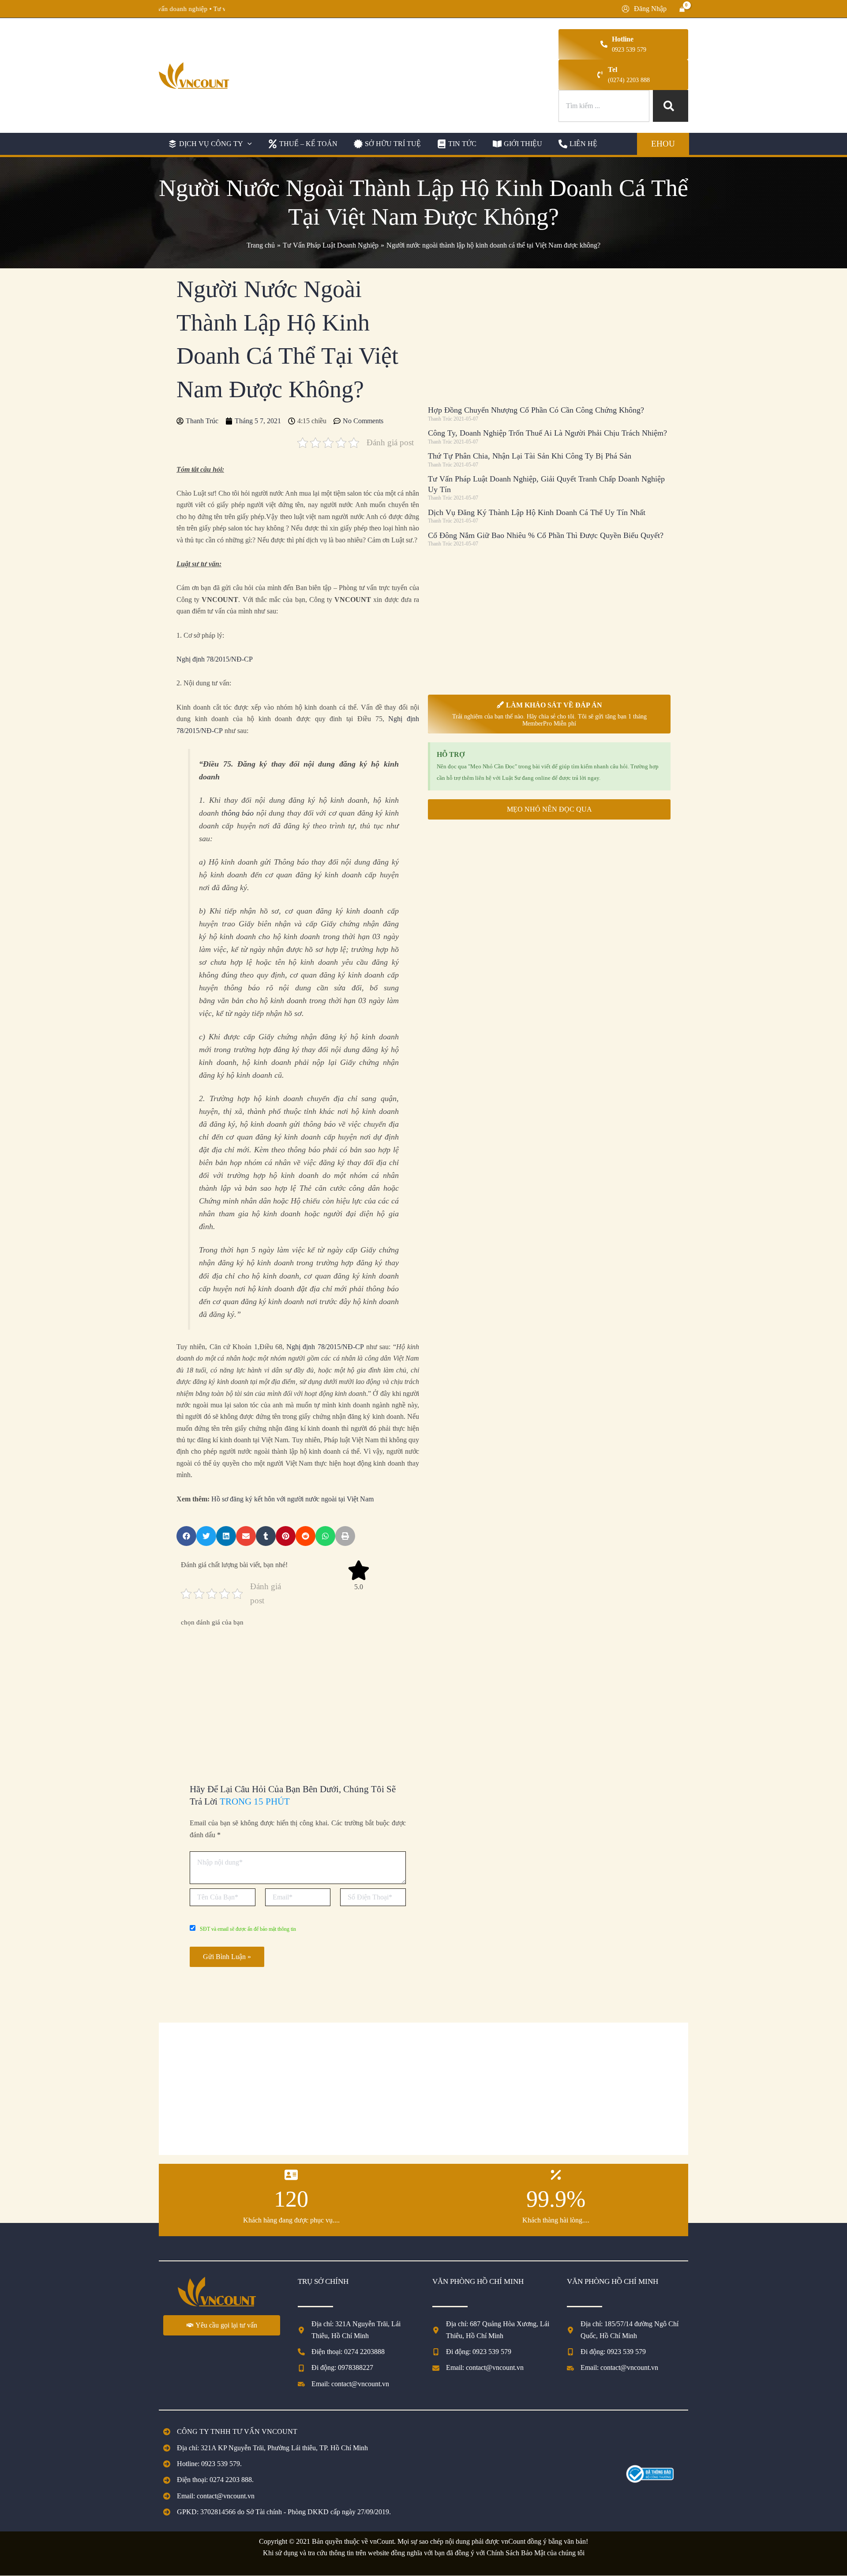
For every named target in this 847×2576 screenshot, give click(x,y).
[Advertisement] (298, 1694)
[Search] (671, 106)
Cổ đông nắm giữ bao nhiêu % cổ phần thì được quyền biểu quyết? (546, 535)
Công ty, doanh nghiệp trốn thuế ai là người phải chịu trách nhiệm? (547, 433)
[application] (247, 144)
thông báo (238, 813)
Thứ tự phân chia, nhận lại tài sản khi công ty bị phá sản (530, 456)
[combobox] (604, 106)
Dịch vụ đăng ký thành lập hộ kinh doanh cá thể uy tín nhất (537, 512)
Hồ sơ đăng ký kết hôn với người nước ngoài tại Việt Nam (292, 1499)
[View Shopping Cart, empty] (682, 9)
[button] (209, 144)
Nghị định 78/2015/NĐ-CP (215, 659)
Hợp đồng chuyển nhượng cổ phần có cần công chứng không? (536, 410)
